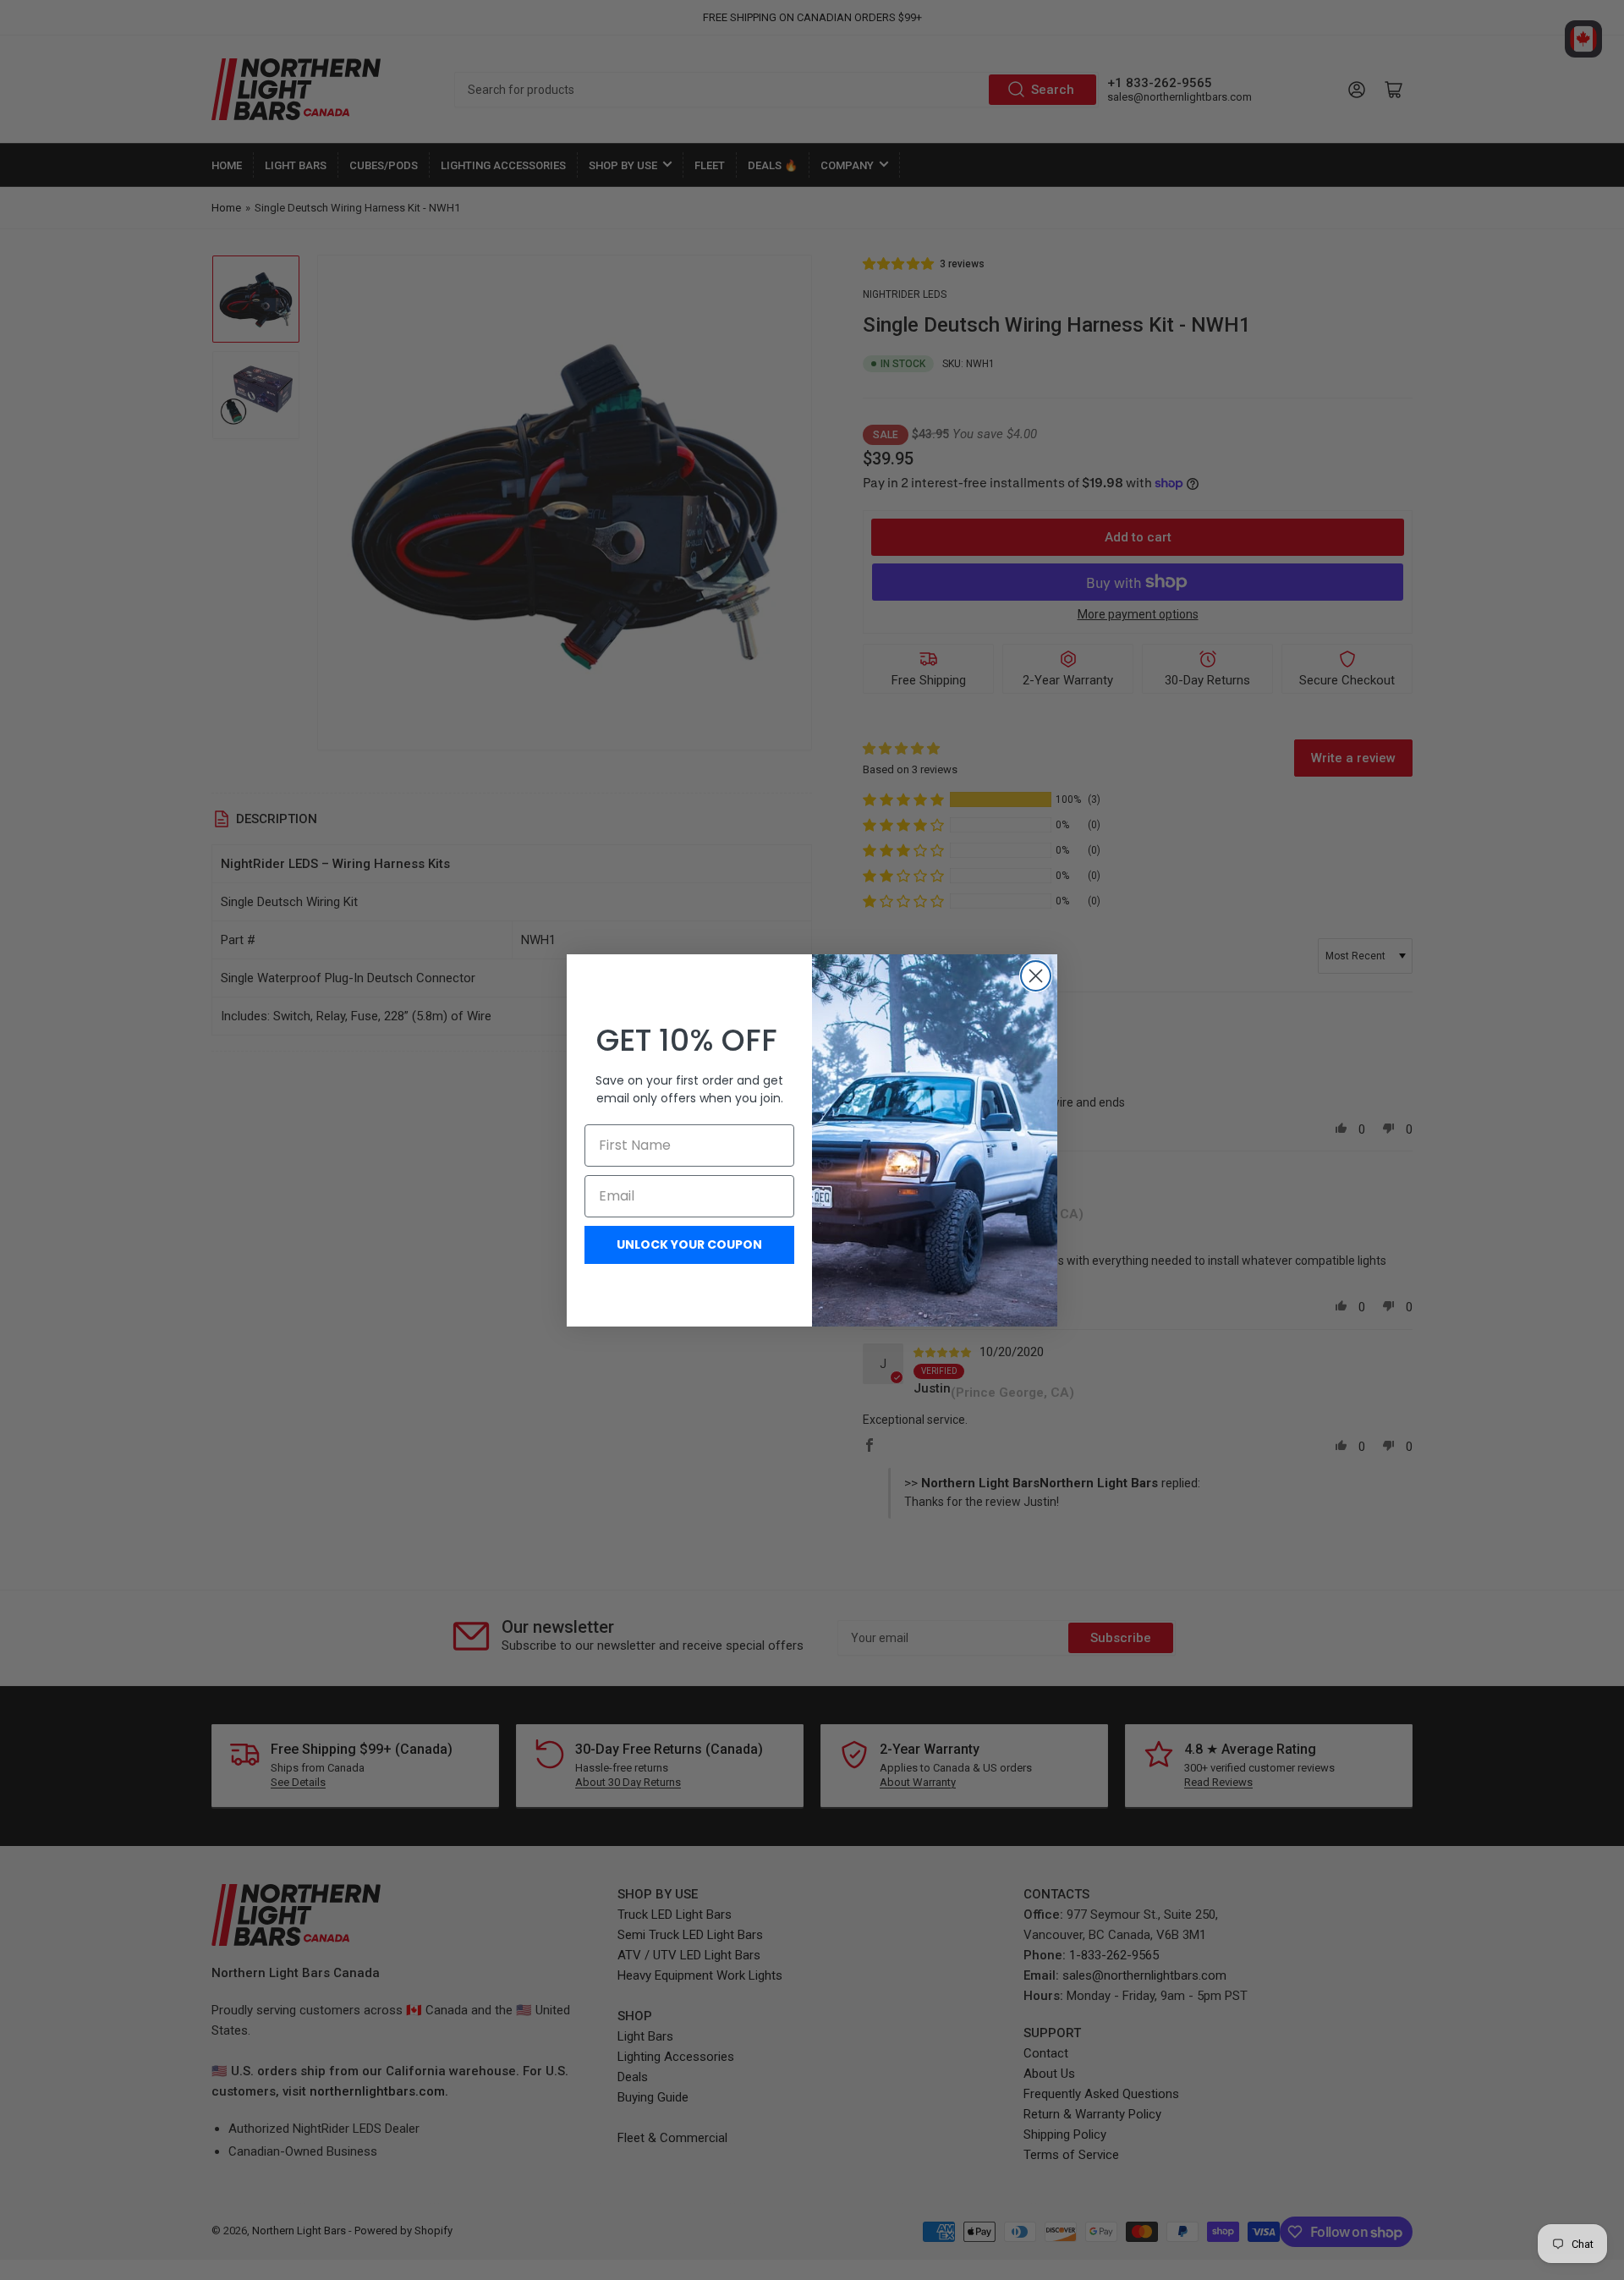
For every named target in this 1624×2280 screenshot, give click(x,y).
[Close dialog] (1036, 976)
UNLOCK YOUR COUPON (689, 1244)
